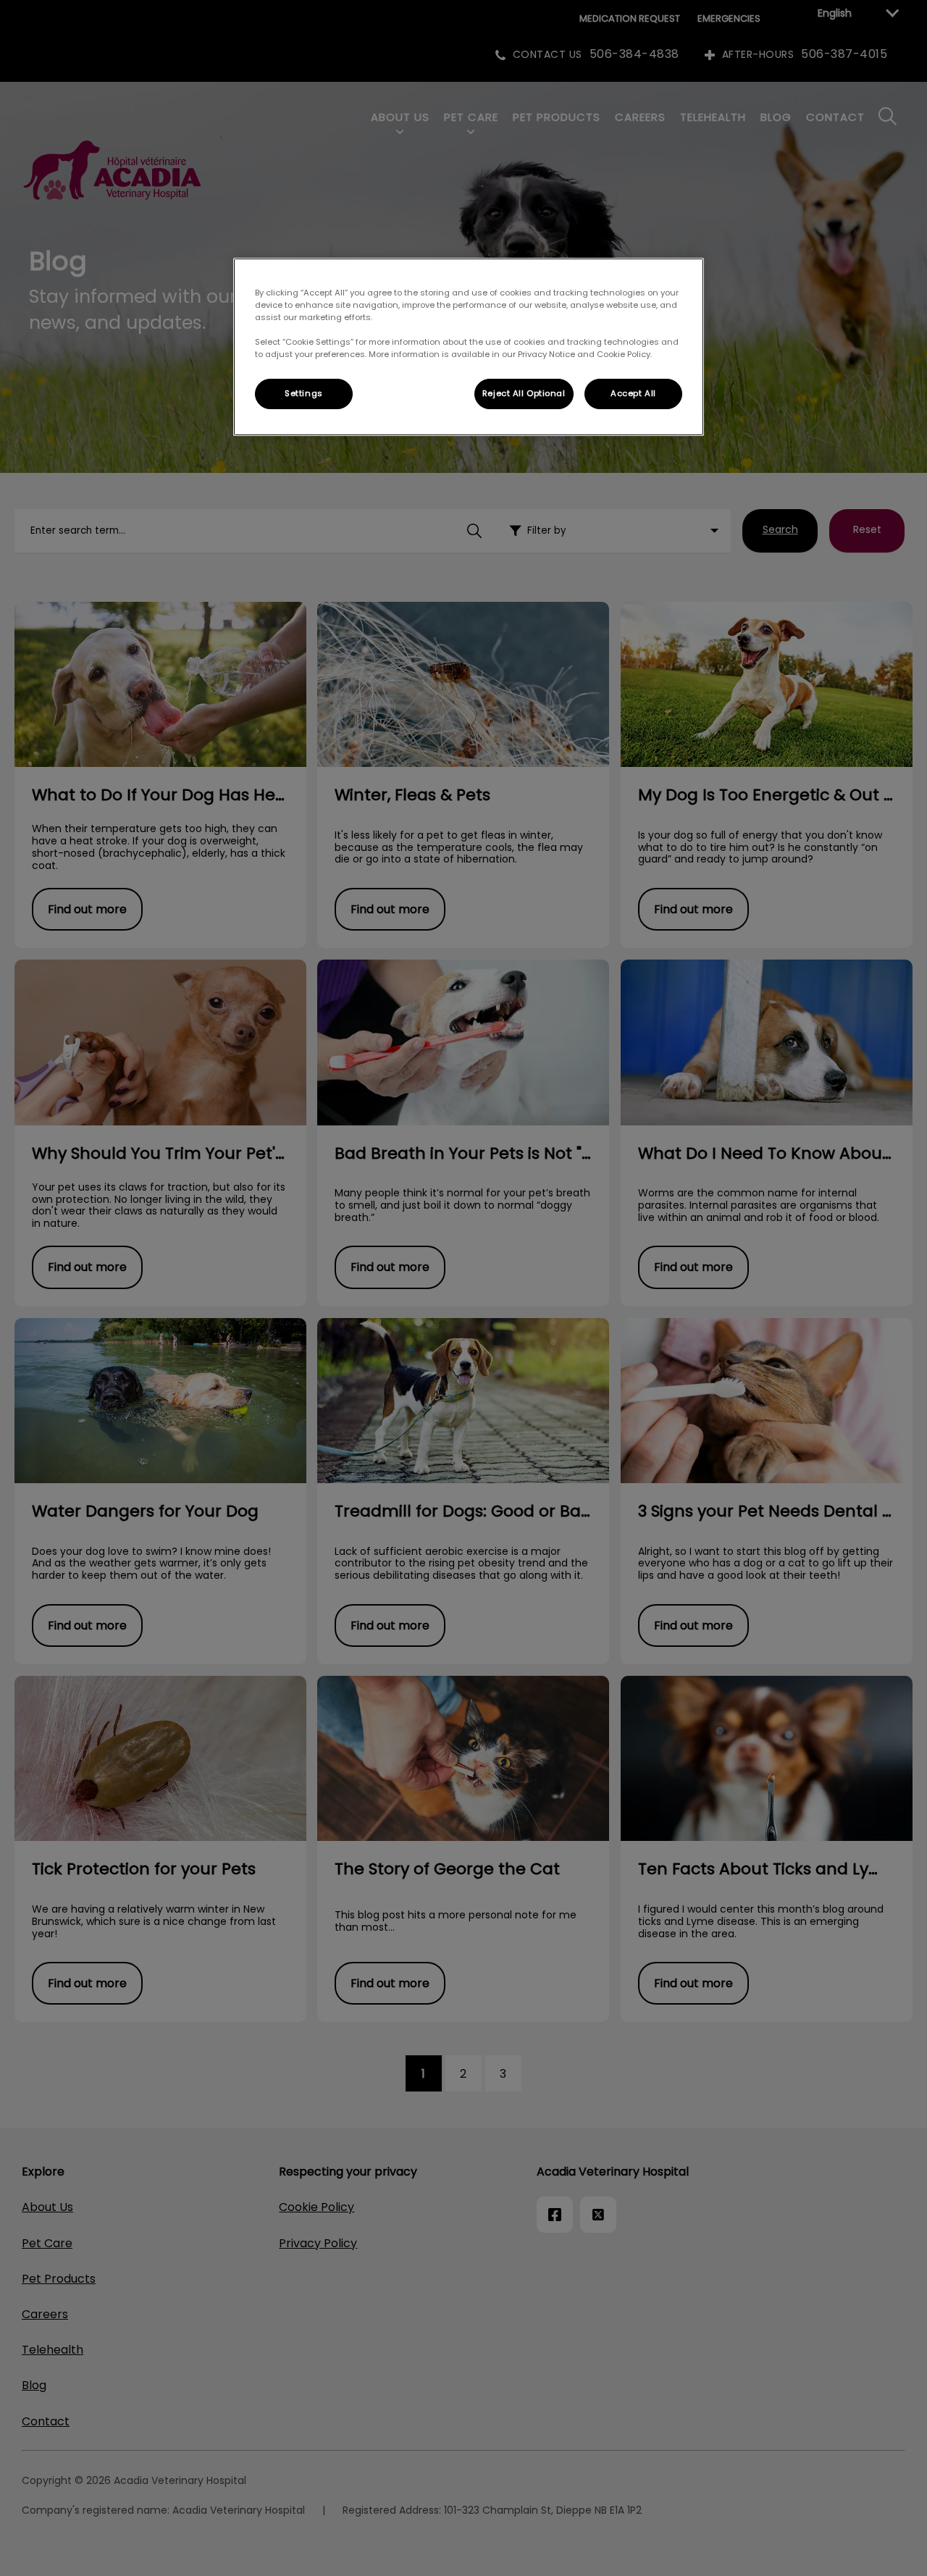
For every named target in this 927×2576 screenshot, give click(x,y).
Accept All (633, 393)
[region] (469, 347)
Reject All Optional (524, 393)
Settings (304, 393)
